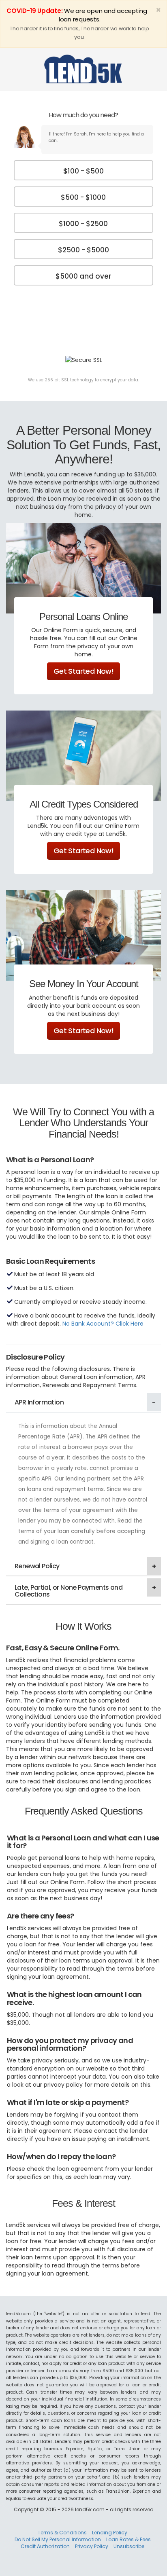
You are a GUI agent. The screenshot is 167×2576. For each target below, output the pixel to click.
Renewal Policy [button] (37, 1566)
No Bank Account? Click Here (103, 1324)
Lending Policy (110, 2533)
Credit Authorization (45, 2546)
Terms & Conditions (62, 2533)
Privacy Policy (92, 2546)
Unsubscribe (129, 2546)
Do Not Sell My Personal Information (58, 2539)
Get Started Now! (83, 671)
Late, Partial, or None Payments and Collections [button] (69, 1591)
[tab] (83, 1403)
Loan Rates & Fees (128, 2539)
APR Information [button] (39, 1402)
